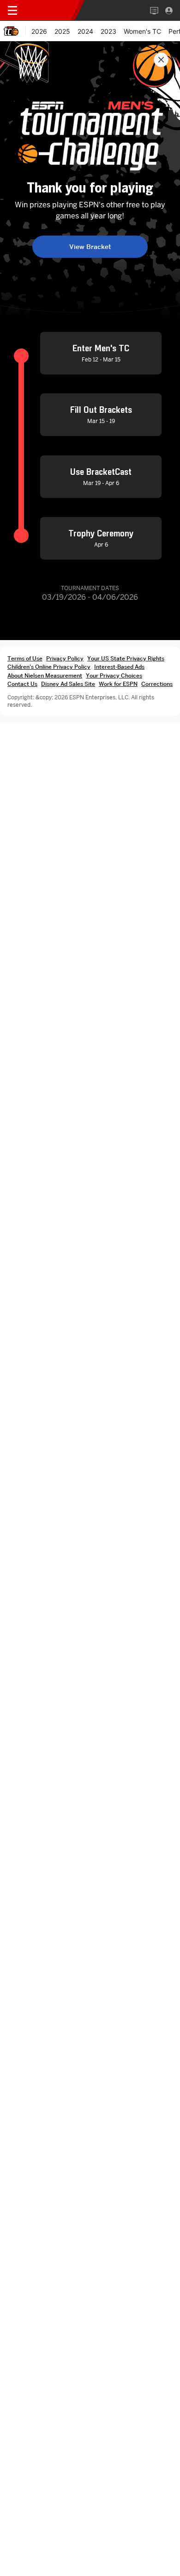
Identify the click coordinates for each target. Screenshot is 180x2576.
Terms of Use (25, 658)
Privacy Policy (65, 658)
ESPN (50, 10)
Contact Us (22, 684)
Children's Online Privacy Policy (49, 667)
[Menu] (12, 11)
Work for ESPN (118, 684)
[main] (90, 1308)
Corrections (157, 684)
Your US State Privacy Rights (126, 658)
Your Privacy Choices (114, 675)
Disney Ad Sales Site (68, 684)
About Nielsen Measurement (45, 675)
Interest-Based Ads (119, 667)
